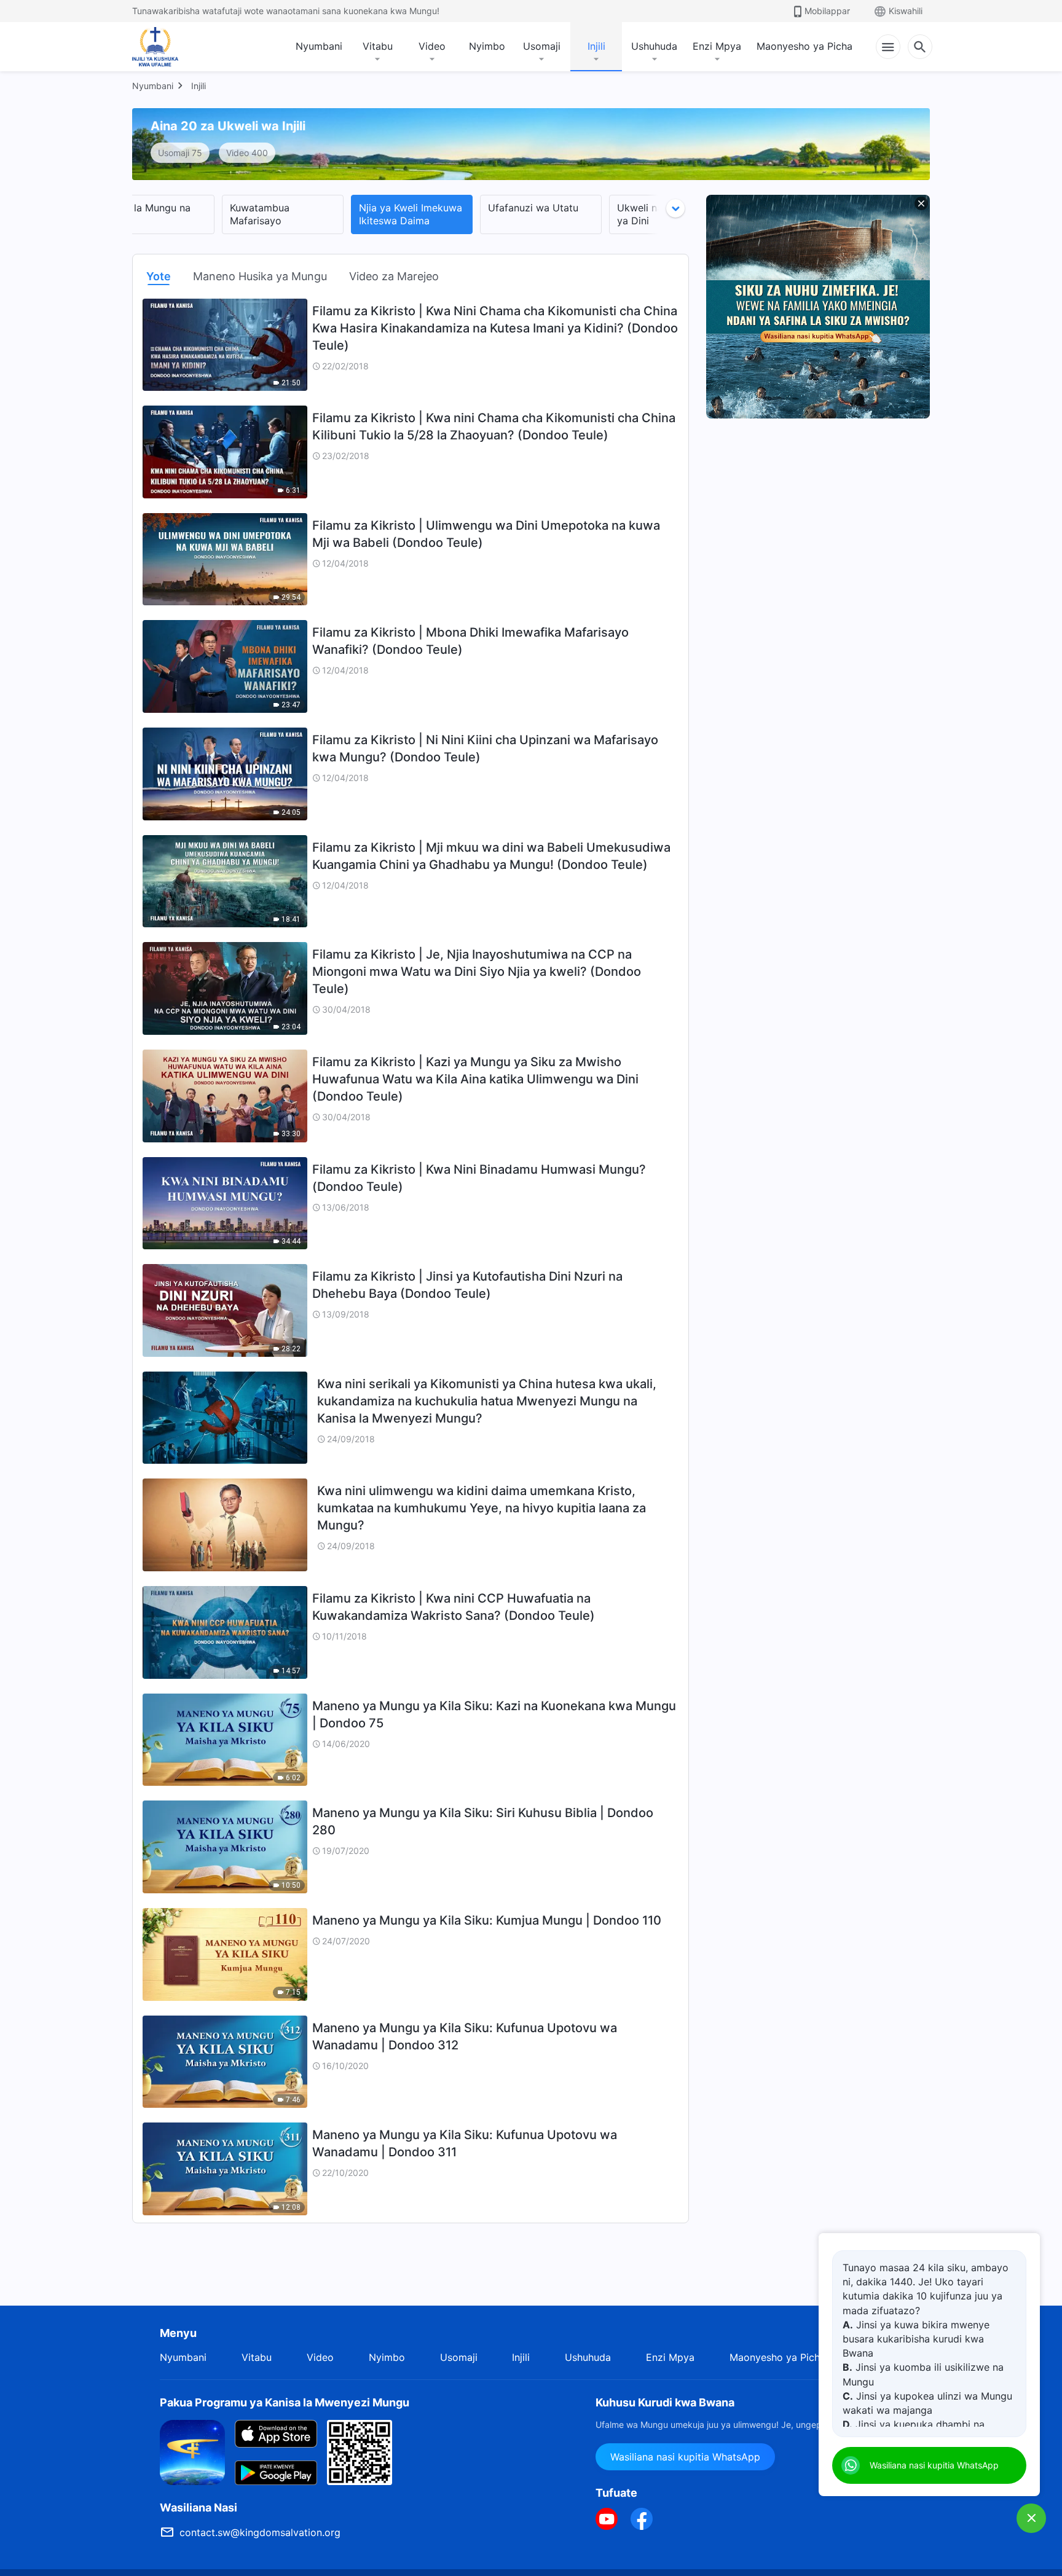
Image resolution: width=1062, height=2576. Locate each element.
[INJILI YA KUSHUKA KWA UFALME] (168, 47)
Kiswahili (906, 11)
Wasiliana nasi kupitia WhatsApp (685, 2457)
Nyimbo (487, 46)
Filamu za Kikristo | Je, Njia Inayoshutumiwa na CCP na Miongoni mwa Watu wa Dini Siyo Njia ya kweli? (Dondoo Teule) (477, 972)
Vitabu (378, 46)
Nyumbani (319, 46)
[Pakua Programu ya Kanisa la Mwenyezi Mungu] (192, 2451)
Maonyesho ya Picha (804, 46)
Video (432, 46)
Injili (596, 46)
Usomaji (542, 46)
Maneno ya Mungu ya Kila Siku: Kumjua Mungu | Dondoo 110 (487, 1920)
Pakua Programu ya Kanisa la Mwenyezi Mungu (285, 2402)
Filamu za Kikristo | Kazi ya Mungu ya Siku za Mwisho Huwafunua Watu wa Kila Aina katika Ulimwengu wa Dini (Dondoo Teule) (475, 1079)
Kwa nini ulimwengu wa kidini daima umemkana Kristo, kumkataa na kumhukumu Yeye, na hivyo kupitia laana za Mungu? (482, 1508)
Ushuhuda (654, 46)
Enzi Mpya (717, 46)
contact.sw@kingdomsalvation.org (260, 2532)
